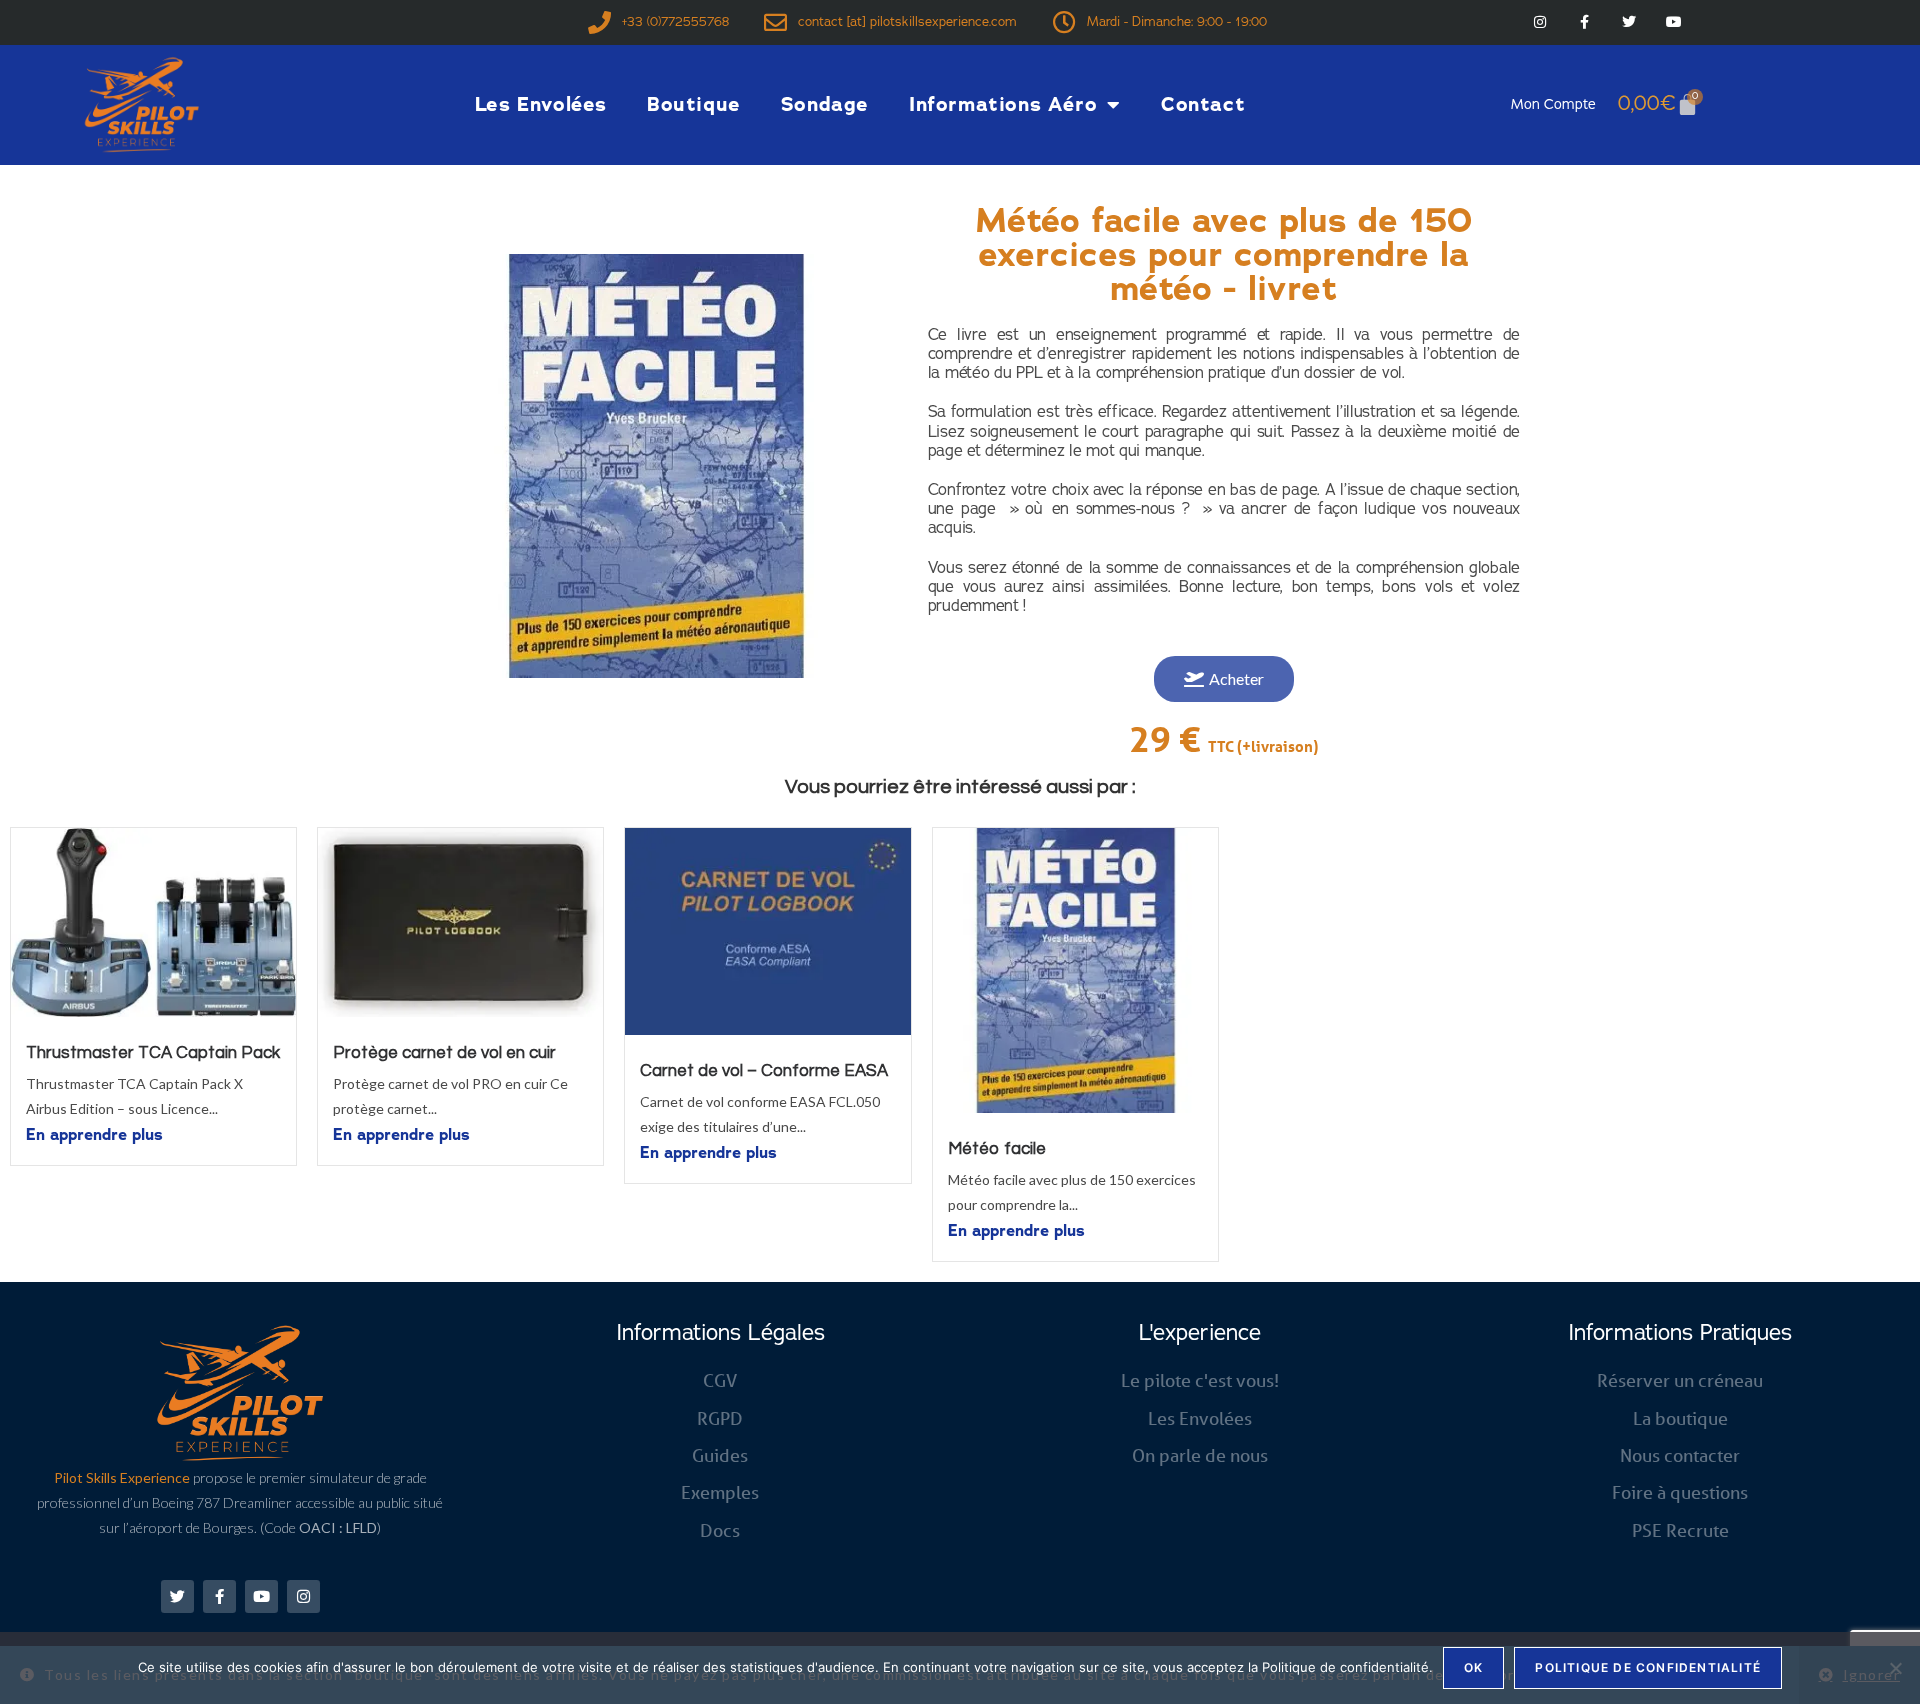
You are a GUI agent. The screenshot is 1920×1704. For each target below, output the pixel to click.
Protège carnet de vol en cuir (444, 1053)
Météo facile (997, 1149)
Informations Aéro (1003, 104)
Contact (1203, 104)
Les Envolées (541, 104)
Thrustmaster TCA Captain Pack (153, 1053)
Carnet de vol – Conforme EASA (764, 1071)
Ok (1473, 1667)
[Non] (1895, 1668)
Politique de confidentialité (1648, 1667)
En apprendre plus (94, 1135)
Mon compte (1553, 104)
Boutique (694, 104)
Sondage (825, 104)
